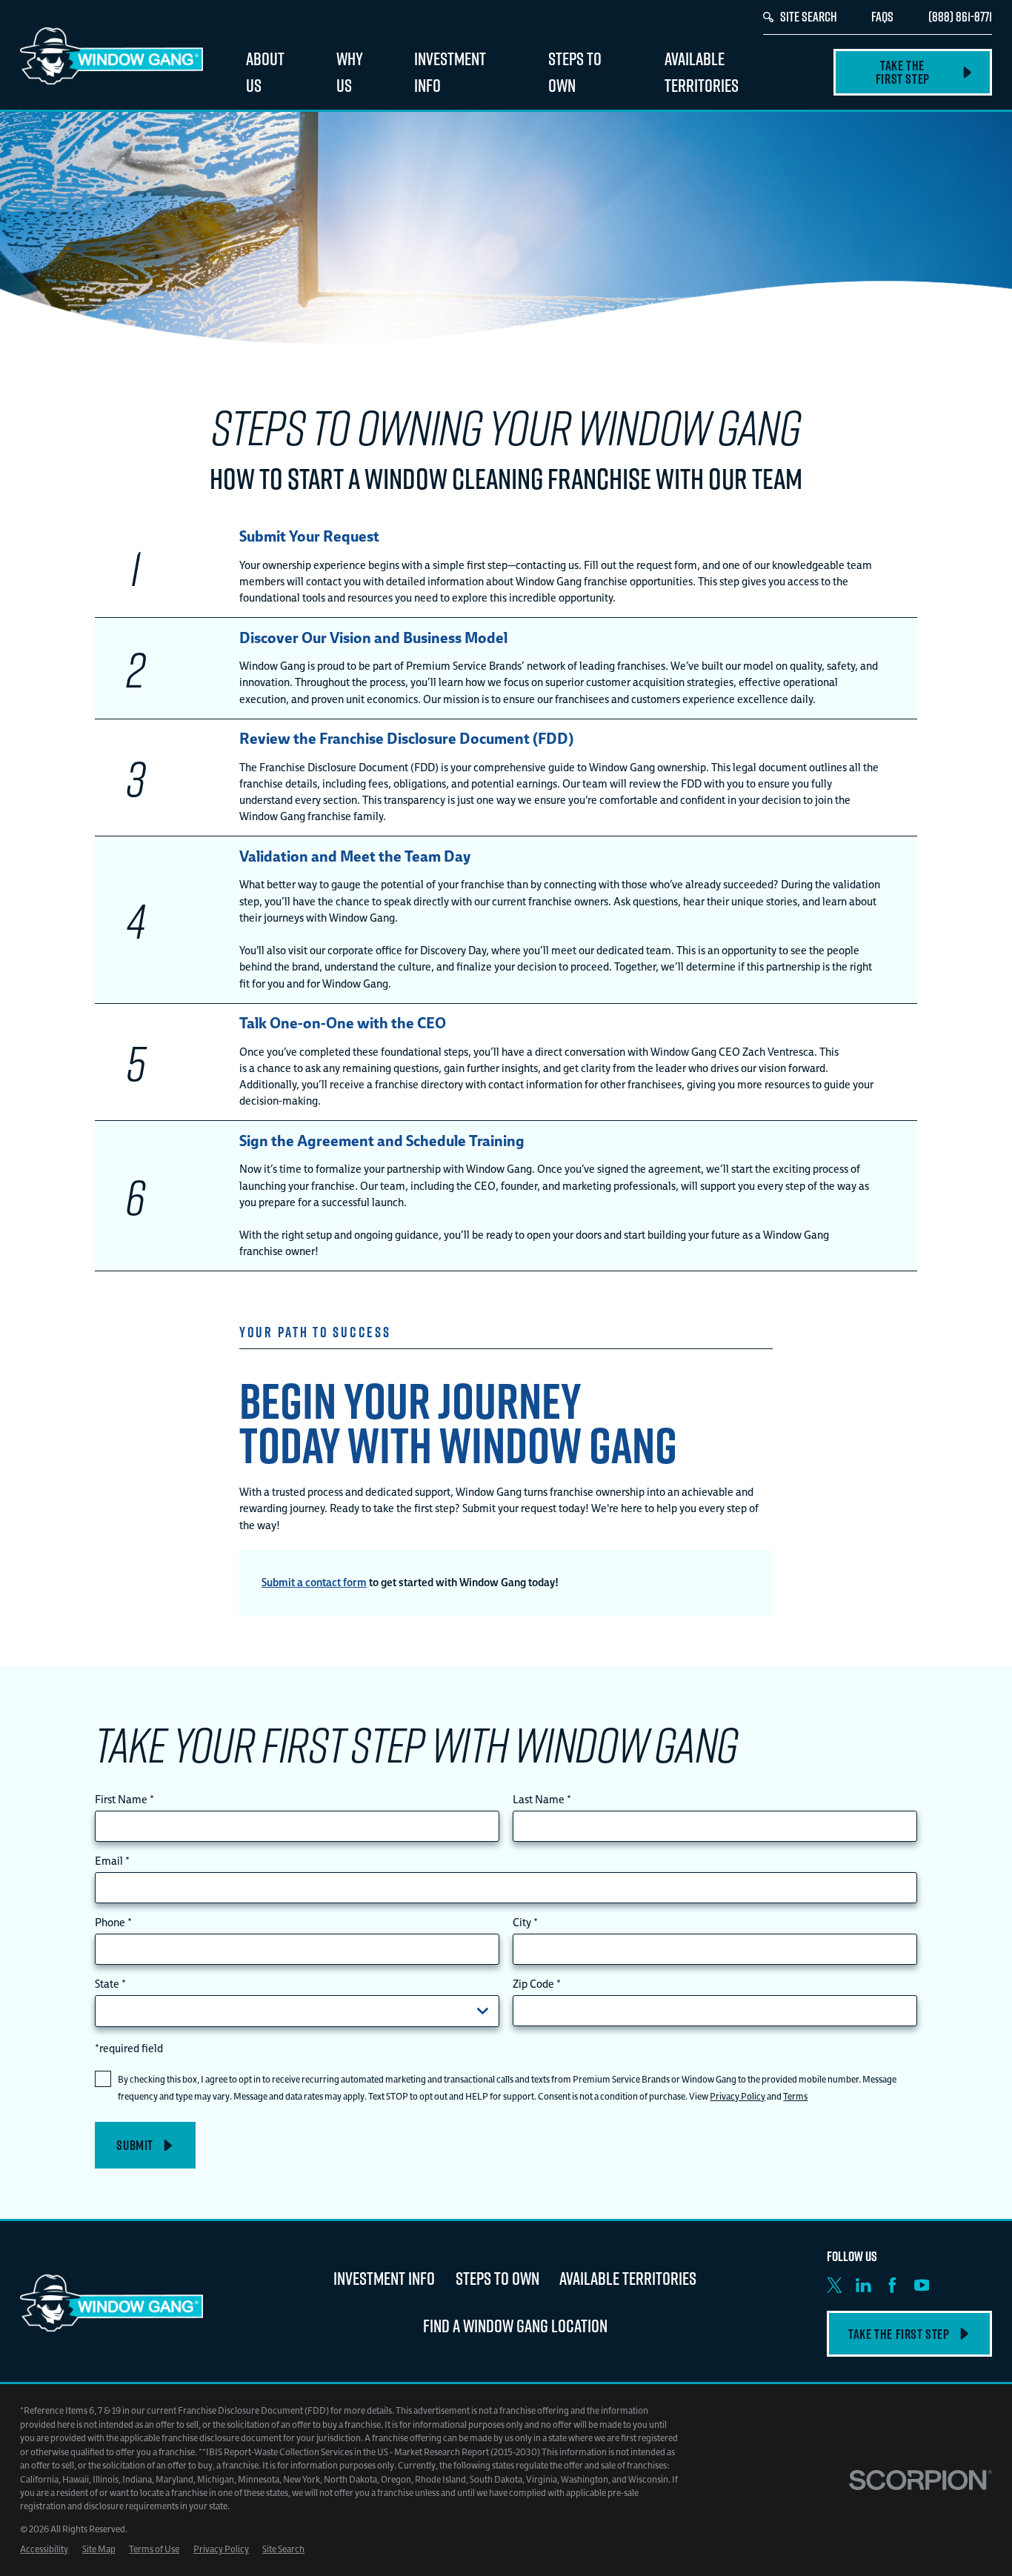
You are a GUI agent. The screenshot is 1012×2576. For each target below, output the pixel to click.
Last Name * (542, 1800)
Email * (112, 1861)
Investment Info (384, 2278)
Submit (135, 2146)
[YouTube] (922, 2285)
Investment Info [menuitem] (450, 71)
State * (110, 1984)
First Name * (124, 1800)
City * (525, 1923)
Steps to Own (497, 2278)
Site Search (809, 16)
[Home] (111, 55)
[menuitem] (44, 2549)
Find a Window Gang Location (515, 2325)
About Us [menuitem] (265, 71)
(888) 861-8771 (960, 16)
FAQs (882, 16)
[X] (835, 2285)
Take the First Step (903, 72)
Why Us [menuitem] (350, 71)
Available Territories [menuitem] (702, 71)
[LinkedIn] (863, 2285)
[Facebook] (892, 2285)
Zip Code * (537, 1984)
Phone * (113, 1923)
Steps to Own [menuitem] (575, 71)
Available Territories (628, 2278)
